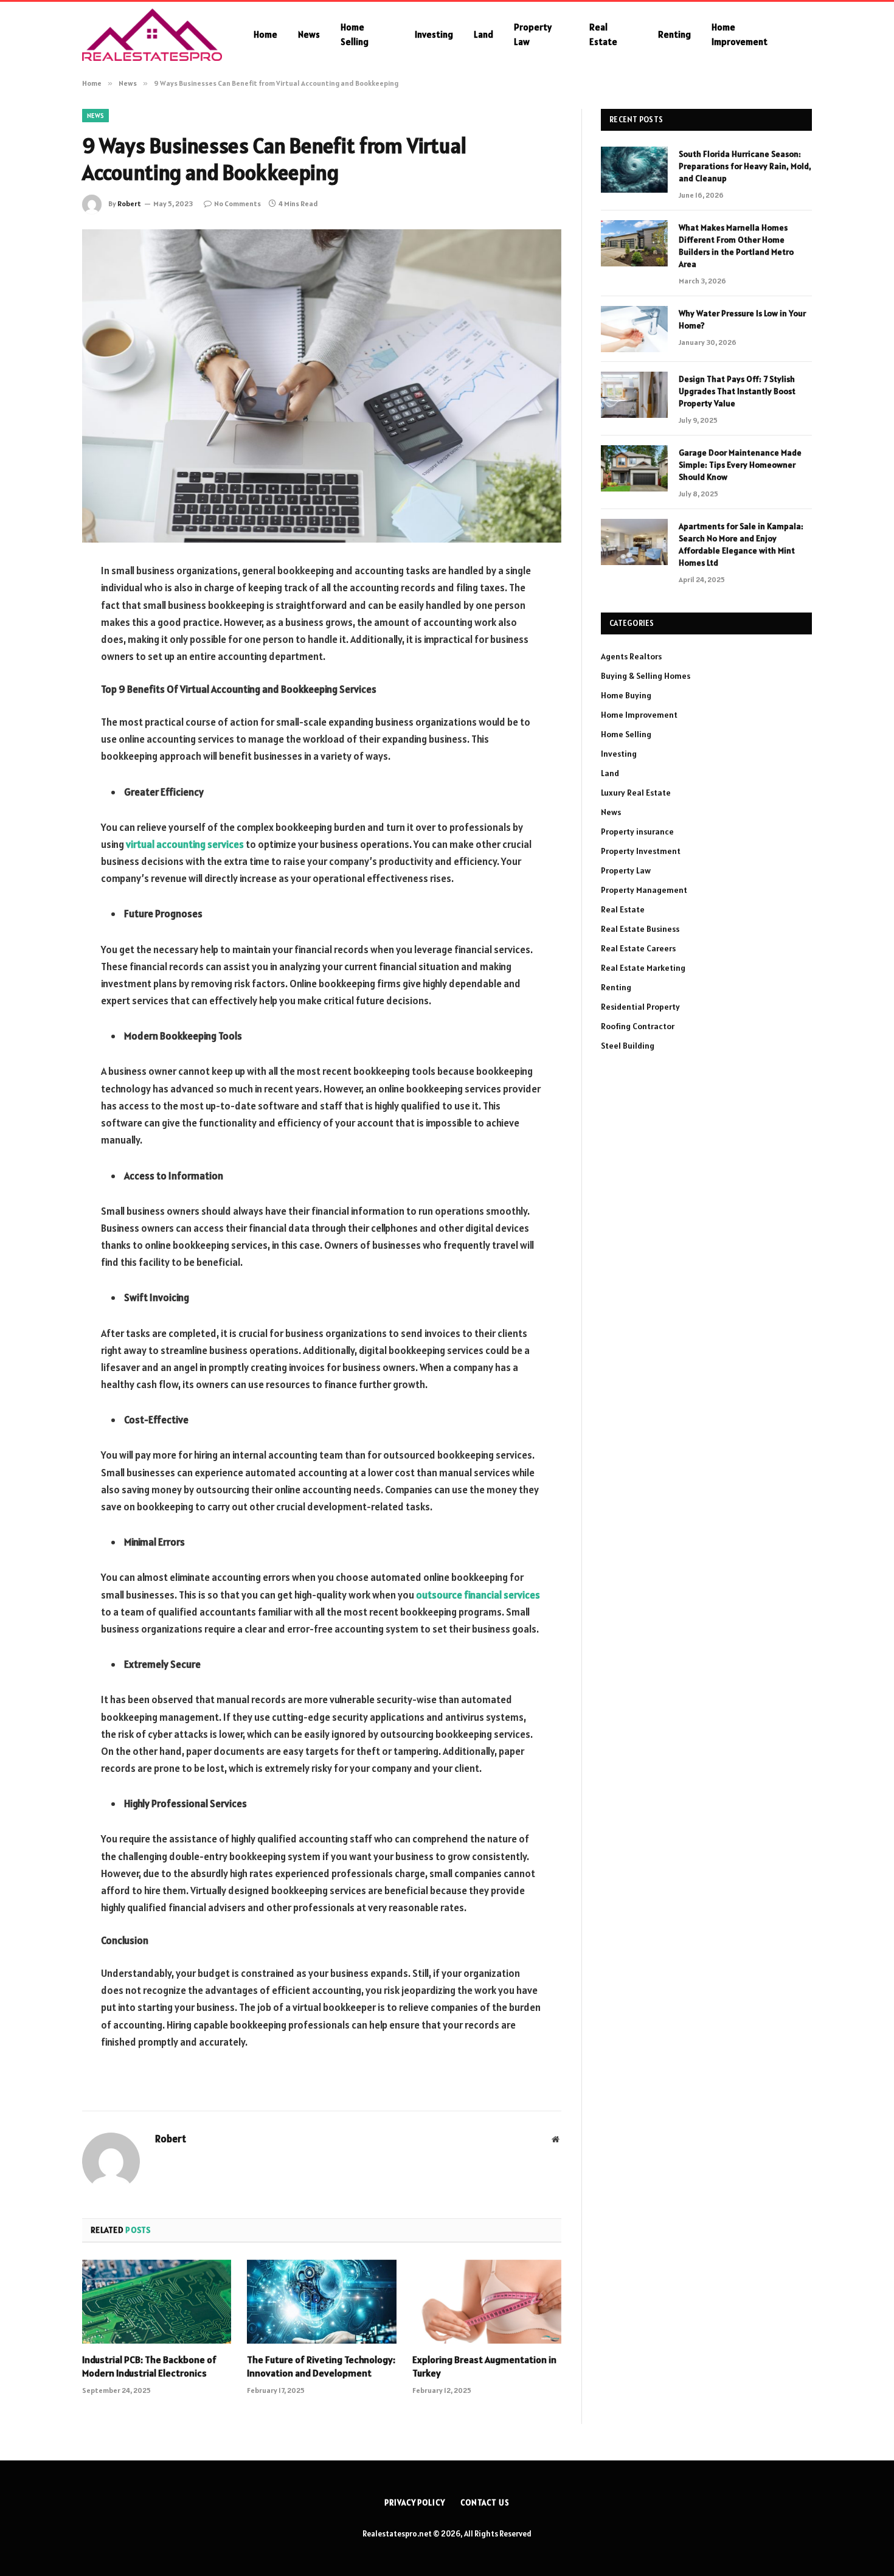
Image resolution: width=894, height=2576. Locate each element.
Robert (129, 203)
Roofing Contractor (638, 1026)
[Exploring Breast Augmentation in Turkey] (487, 2302)
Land (483, 34)
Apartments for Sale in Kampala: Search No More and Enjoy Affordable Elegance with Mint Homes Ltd (741, 544)
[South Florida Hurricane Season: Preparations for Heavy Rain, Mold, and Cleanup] (634, 170)
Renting (674, 34)
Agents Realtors (631, 656)
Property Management (644, 890)
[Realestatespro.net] (152, 35)
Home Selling (355, 34)
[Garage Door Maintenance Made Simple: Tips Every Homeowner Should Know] (634, 468)
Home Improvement (740, 34)
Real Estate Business (640, 929)
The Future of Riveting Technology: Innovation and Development (321, 2366)
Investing (434, 34)
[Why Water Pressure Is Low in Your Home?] (634, 329)
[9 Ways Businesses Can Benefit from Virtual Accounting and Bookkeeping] (322, 386)
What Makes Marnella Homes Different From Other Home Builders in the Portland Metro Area (736, 246)
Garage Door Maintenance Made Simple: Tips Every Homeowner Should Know (740, 465)
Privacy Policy (415, 2503)
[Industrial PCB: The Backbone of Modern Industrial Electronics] (157, 2302)
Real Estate (603, 34)
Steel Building (628, 1046)
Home (265, 34)
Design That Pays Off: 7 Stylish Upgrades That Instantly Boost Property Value (737, 391)
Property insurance (637, 831)
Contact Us (485, 2503)
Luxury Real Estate (636, 793)
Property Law (533, 34)
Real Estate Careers (638, 948)
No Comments (237, 203)
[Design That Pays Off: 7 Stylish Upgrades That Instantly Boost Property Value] (634, 395)
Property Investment (641, 851)
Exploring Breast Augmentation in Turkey (484, 2366)
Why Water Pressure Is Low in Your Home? (742, 319)
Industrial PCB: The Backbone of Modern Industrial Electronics (149, 2366)
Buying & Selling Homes (646, 676)
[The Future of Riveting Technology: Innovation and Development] (321, 2302)
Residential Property (640, 1007)
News (309, 34)
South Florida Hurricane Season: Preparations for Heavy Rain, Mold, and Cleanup (745, 166)
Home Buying (626, 695)
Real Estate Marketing (643, 968)
